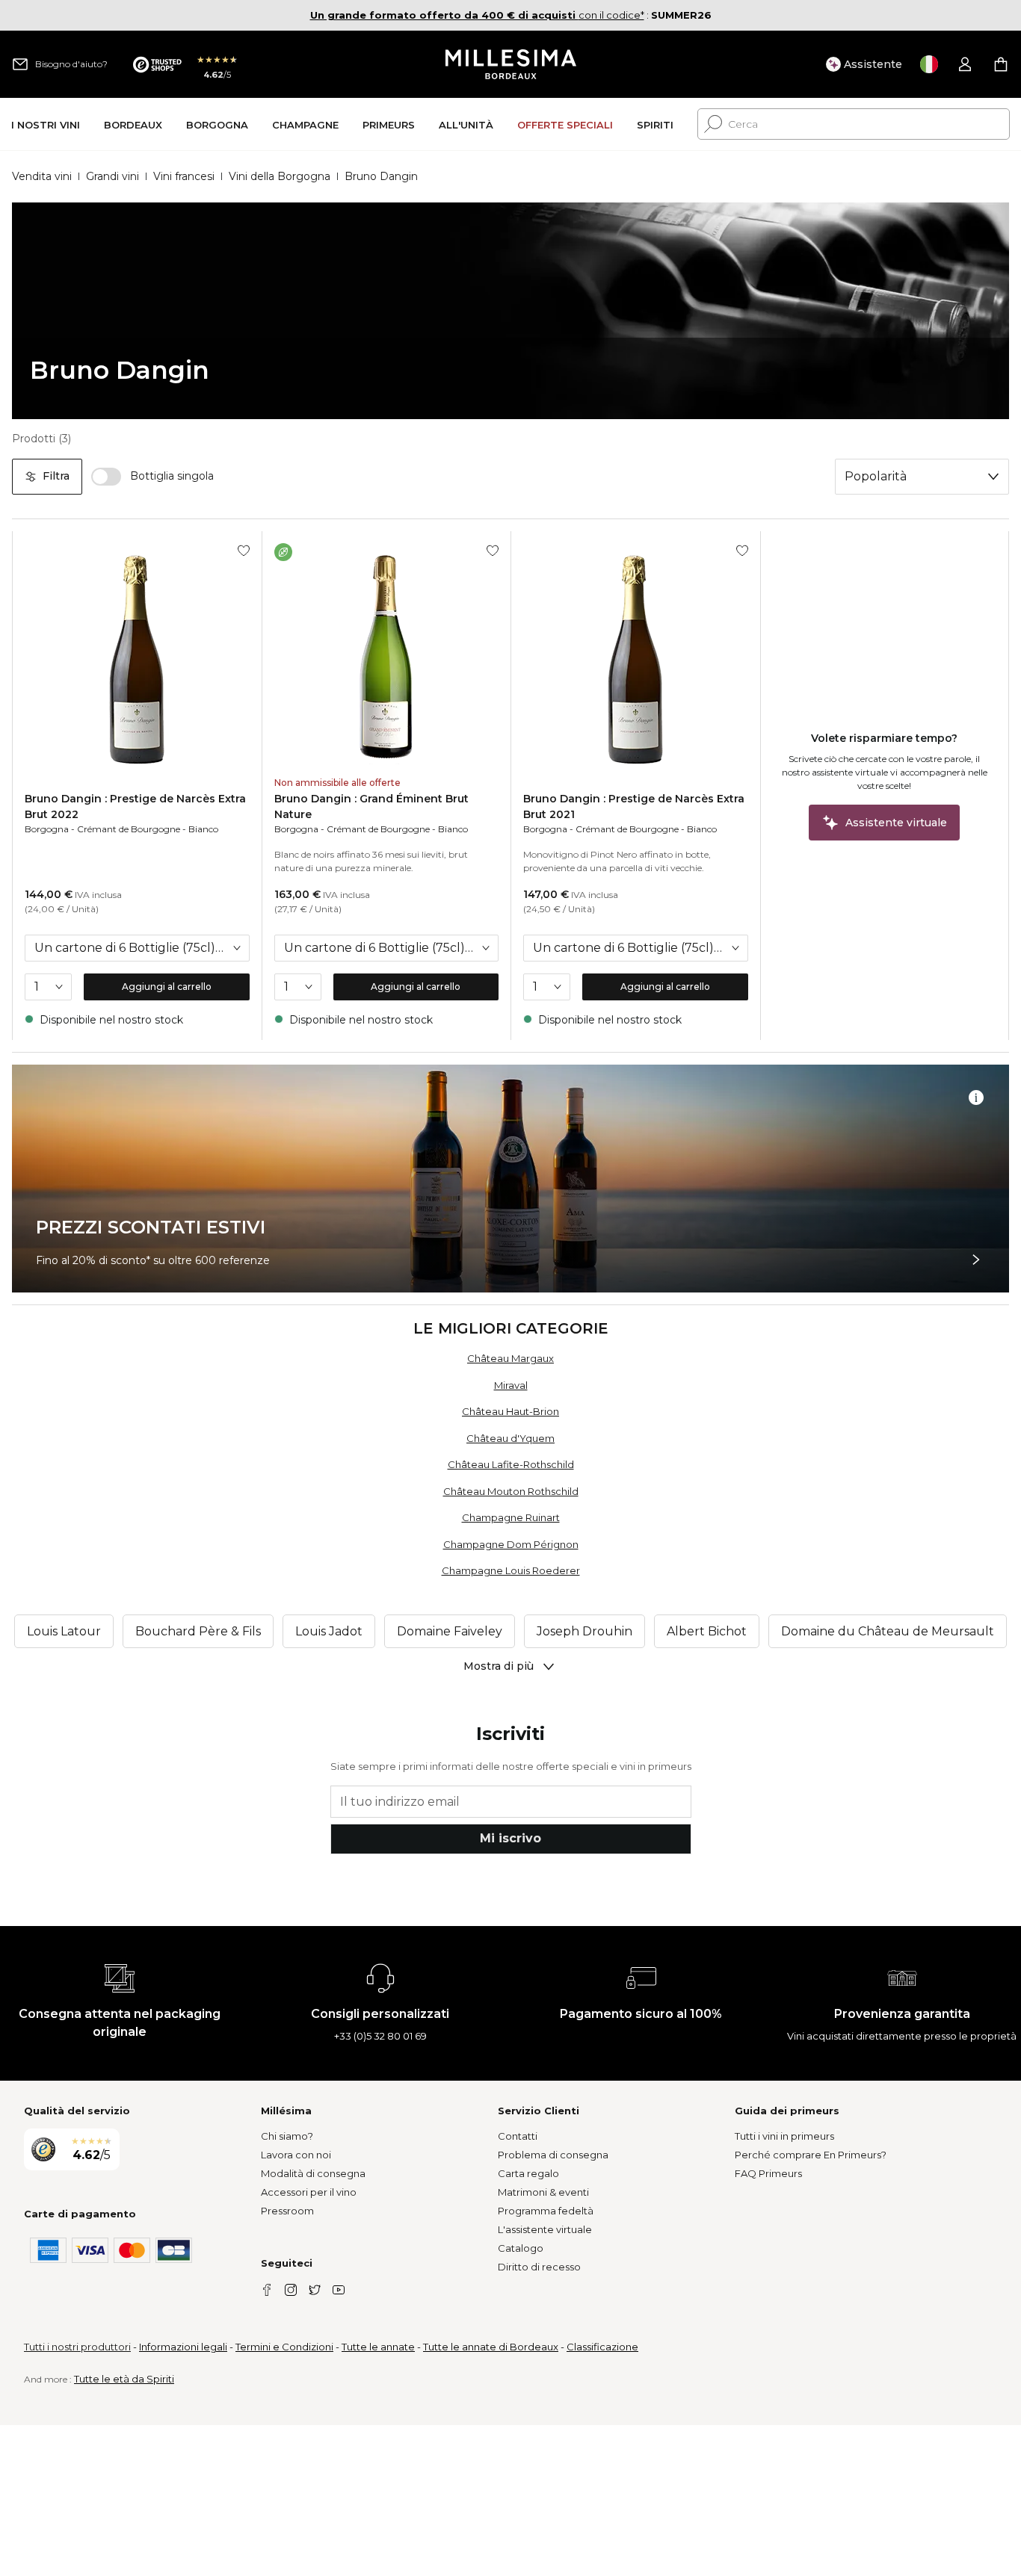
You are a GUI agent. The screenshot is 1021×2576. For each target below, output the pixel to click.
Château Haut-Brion (510, 1411)
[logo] (511, 64)
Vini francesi (184, 176)
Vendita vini (42, 176)
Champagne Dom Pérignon (511, 1544)
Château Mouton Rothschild (511, 1491)
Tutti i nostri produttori (77, 2347)
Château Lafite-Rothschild (511, 1464)
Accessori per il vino (309, 2192)
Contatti (518, 2136)
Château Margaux (510, 1358)
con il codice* (477, 15)
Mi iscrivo (510, 1838)
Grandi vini (112, 176)
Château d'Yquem (510, 1438)
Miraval (511, 1385)
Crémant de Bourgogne (129, 829)
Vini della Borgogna (280, 176)
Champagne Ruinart (511, 1517)
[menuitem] (46, 124)
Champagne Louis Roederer (511, 1570)
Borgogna (47, 829)
